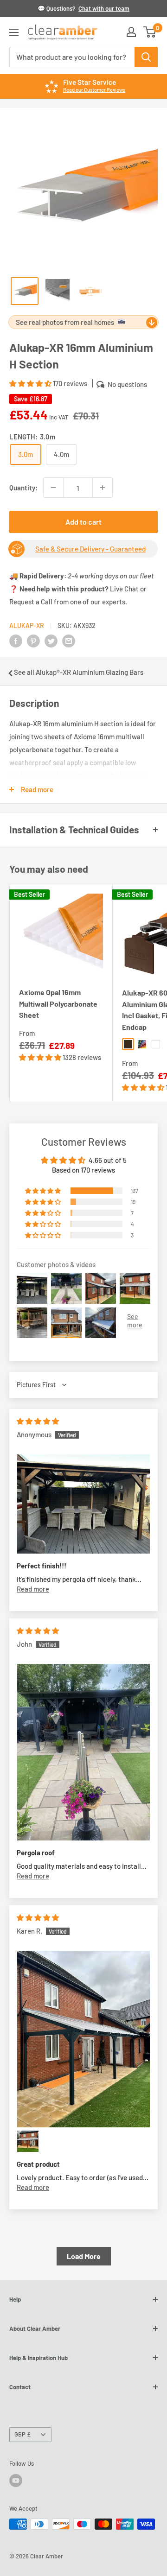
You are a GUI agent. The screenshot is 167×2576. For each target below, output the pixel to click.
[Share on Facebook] (16, 641)
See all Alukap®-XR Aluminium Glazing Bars (79, 672)
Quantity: (23, 488)
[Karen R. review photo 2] (28, 2141)
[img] (38, 1421)
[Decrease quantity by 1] (53, 488)
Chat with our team (104, 8)
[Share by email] (69, 641)
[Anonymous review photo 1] (83, 1504)
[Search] (146, 57)
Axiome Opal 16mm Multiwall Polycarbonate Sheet (58, 1004)
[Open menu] (14, 32)
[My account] (131, 32)
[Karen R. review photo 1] (83, 2039)
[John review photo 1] (83, 1752)
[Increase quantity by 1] (103, 488)
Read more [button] (33, 1589)
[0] (150, 32)
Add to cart (83, 522)
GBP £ (22, 2434)
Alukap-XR (27, 625)
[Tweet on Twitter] (51, 641)
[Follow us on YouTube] (16, 2481)
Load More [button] (84, 2256)
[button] (31, 383)
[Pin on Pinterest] (33, 641)
